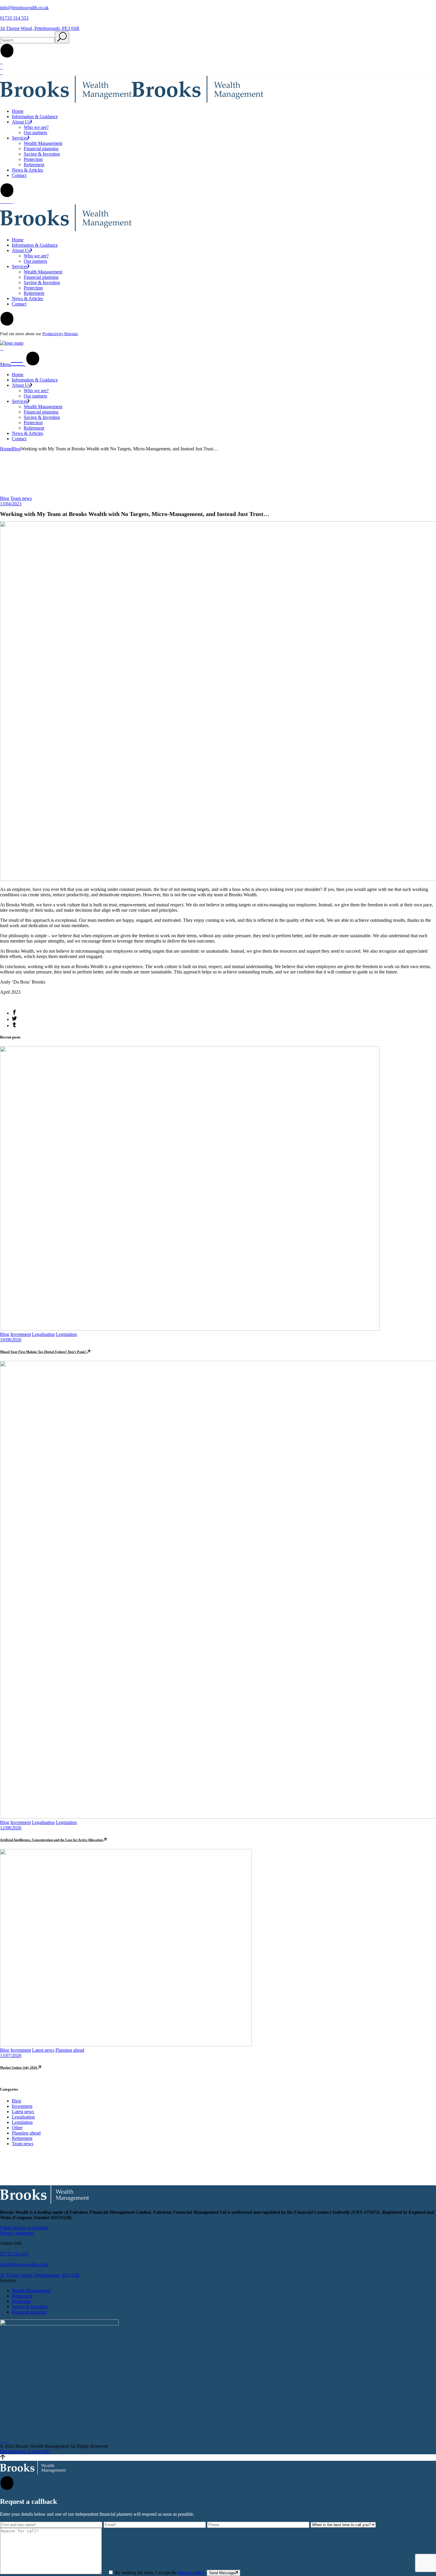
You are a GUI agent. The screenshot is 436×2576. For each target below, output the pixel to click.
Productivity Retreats (60, 334)
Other (17, 2128)
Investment (21, 1334)
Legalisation (43, 1334)
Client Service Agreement (24, 2228)
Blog (16, 449)
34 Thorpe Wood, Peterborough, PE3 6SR (40, 28)
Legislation (66, 1334)
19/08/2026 (11, 1340)
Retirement (22, 2138)
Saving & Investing (30, 2307)
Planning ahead (70, 2050)
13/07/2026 (11, 2055)
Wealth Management (31, 2291)
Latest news (43, 2050)
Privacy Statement (17, 2233)
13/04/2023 (11, 504)
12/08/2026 (11, 1828)
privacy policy (191, 2573)
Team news (21, 498)
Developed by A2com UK (25, 2451)
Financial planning (29, 2312)
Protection (21, 2301)
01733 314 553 (14, 18)
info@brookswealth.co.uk (24, 8)
